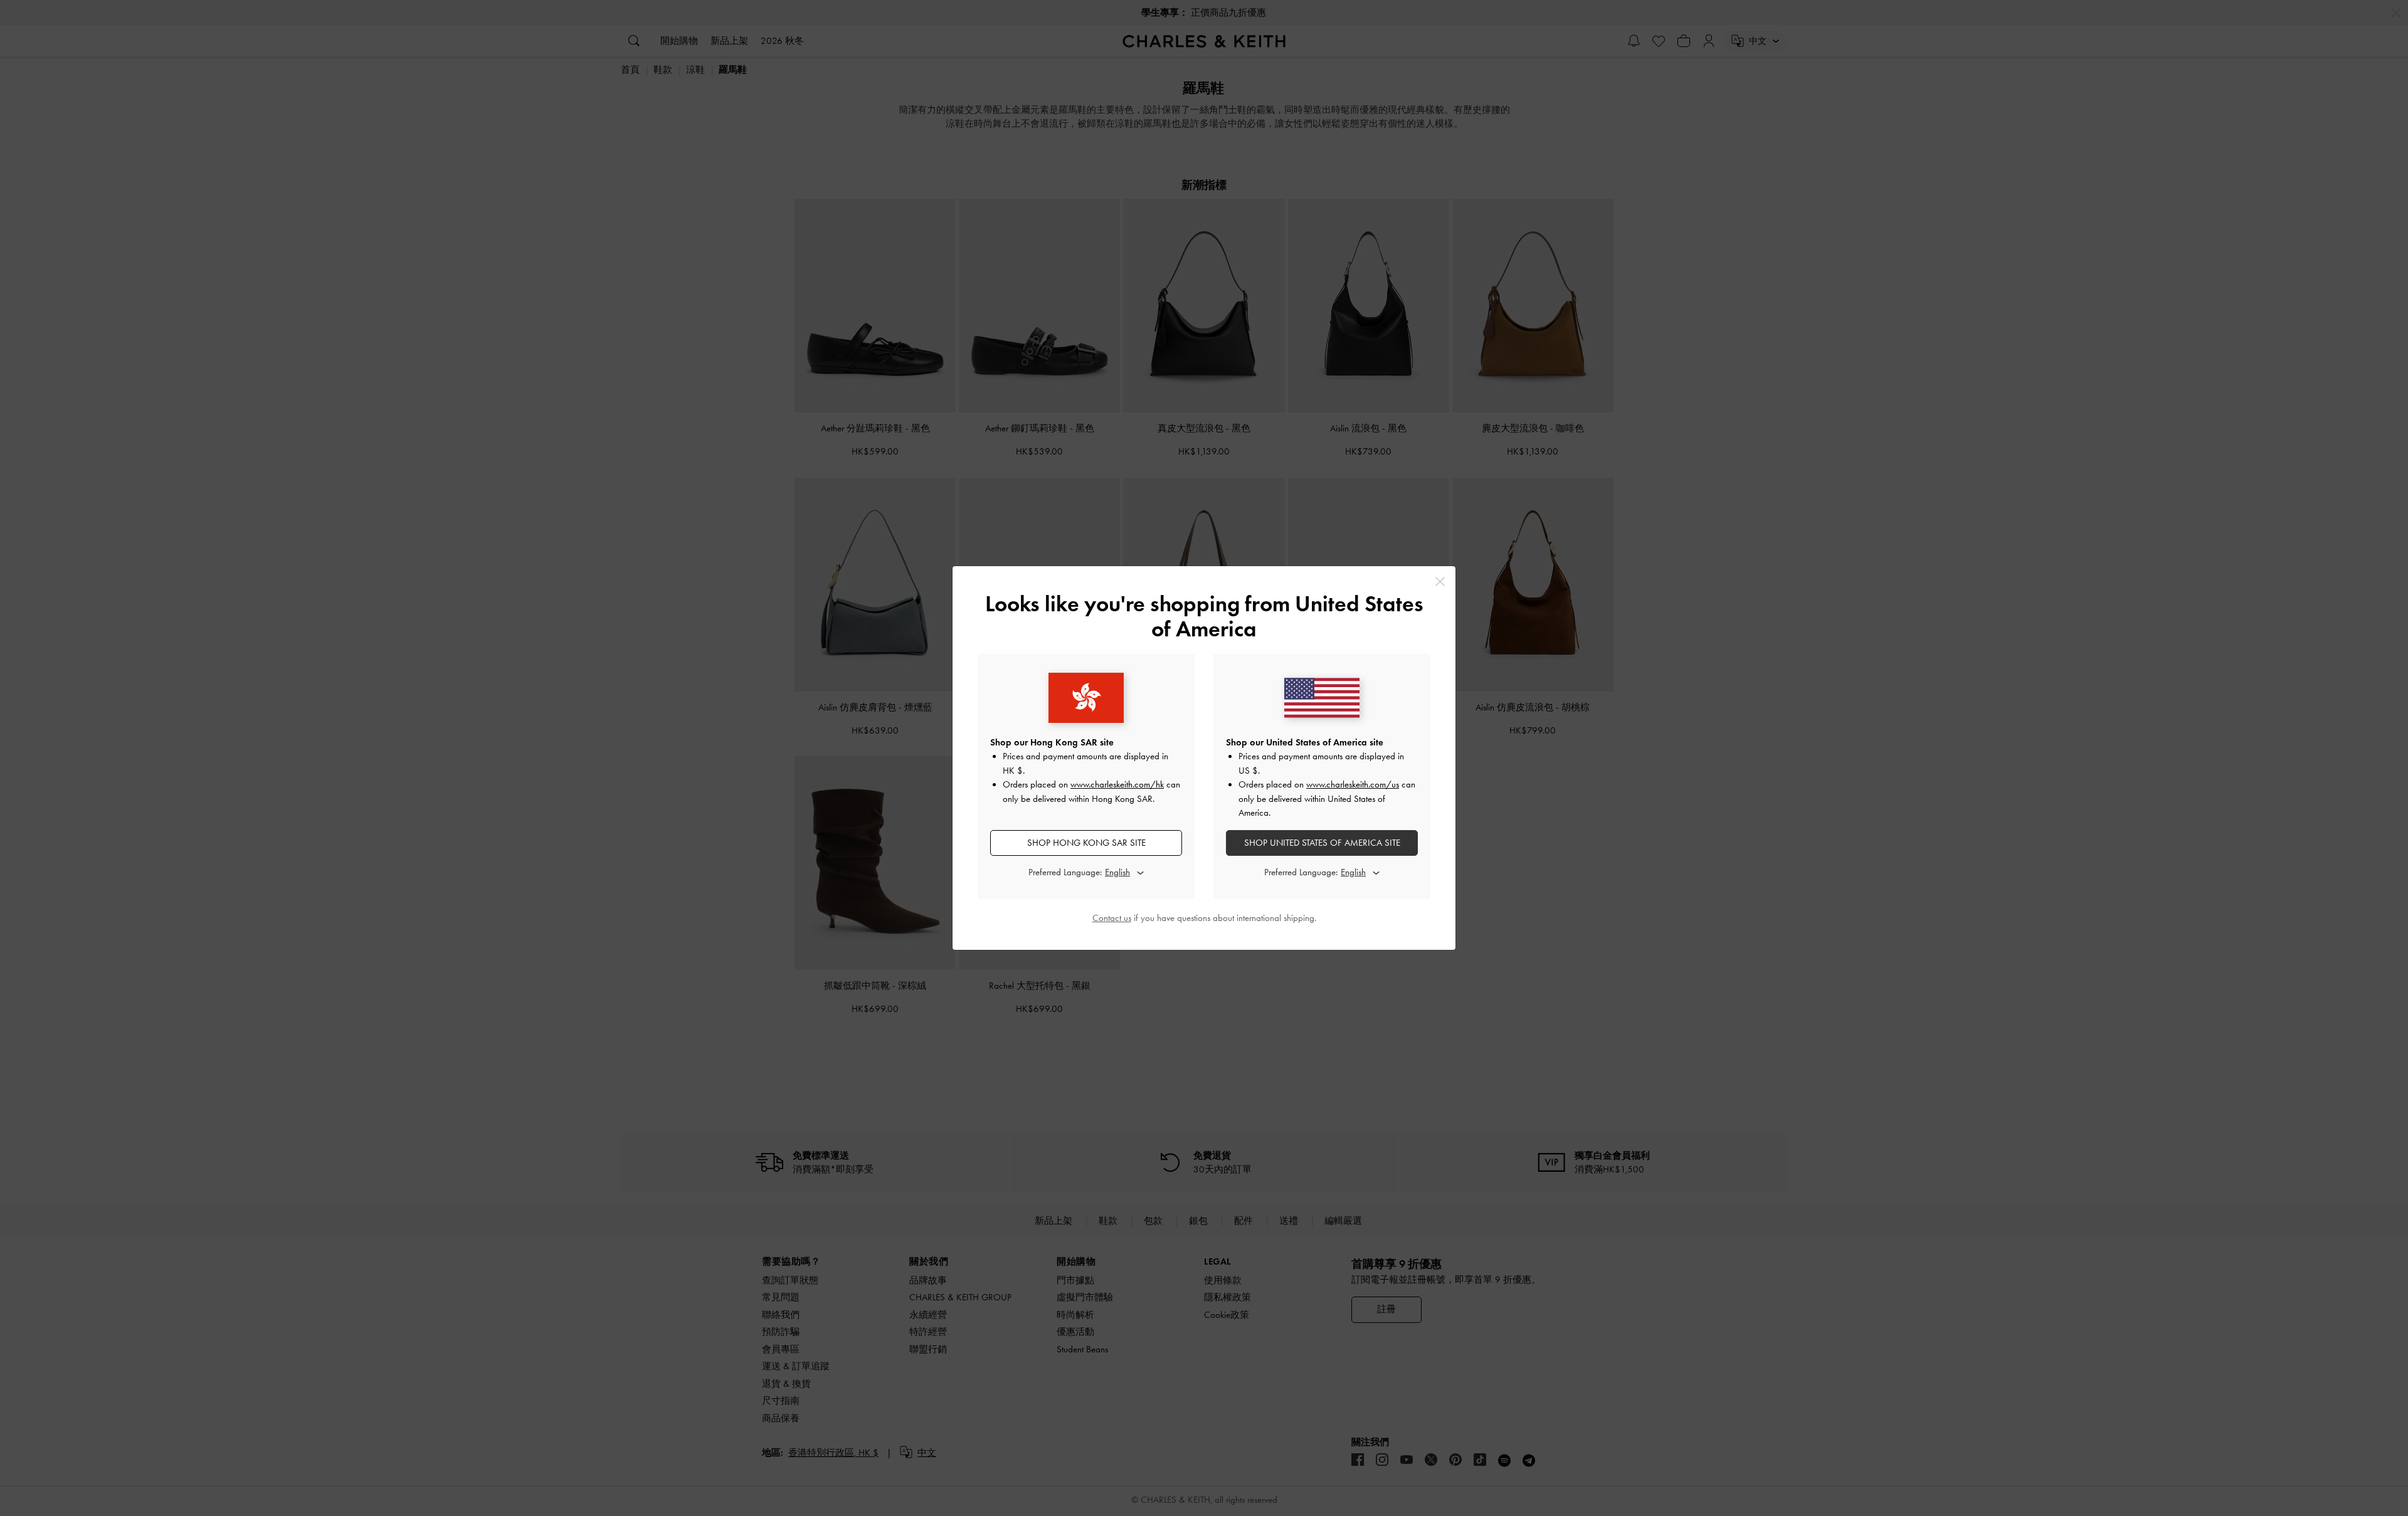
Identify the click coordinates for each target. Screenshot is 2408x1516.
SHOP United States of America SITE (1322, 843)
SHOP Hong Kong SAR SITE (1086, 843)
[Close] (1440, 582)
